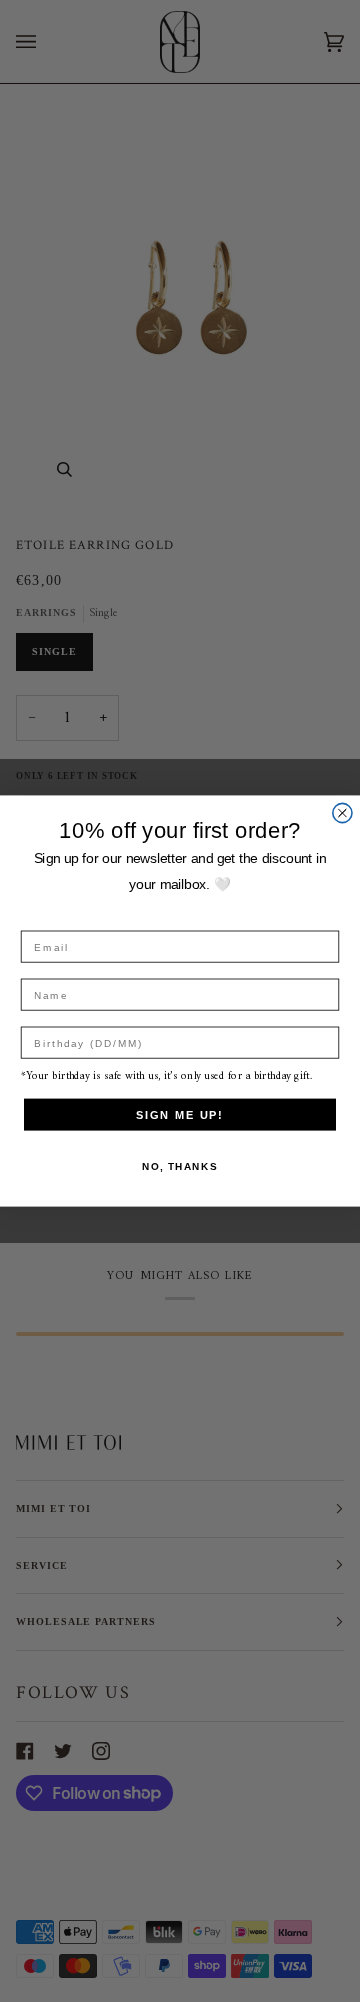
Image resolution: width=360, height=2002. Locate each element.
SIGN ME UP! (179, 1114)
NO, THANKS (180, 1166)
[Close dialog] (342, 812)
